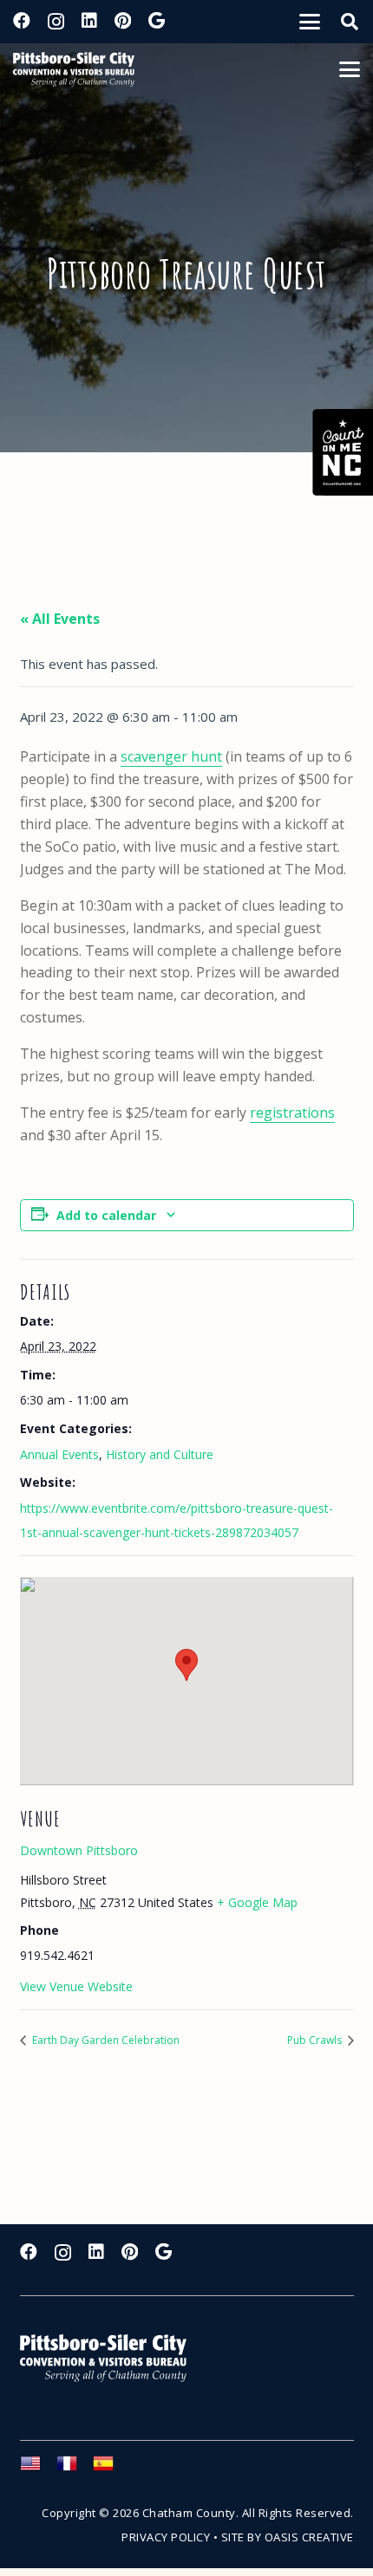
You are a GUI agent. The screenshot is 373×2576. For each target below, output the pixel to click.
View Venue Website (76, 1986)
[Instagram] (56, 22)
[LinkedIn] (89, 21)
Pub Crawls (316, 2040)
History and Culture (160, 1454)
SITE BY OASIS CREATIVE (288, 2537)
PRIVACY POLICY (166, 2537)
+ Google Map (257, 1902)
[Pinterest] (123, 21)
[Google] (157, 21)
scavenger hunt (171, 756)
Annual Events (59, 1454)
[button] (310, 22)
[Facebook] (22, 21)
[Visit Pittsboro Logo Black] (74, 69)
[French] (75, 2469)
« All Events (60, 619)
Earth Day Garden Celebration (105, 2040)
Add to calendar (106, 1215)
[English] (38, 2469)
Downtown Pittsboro (79, 1850)
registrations (292, 1113)
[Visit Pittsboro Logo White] (111, 2358)
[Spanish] (111, 2469)
